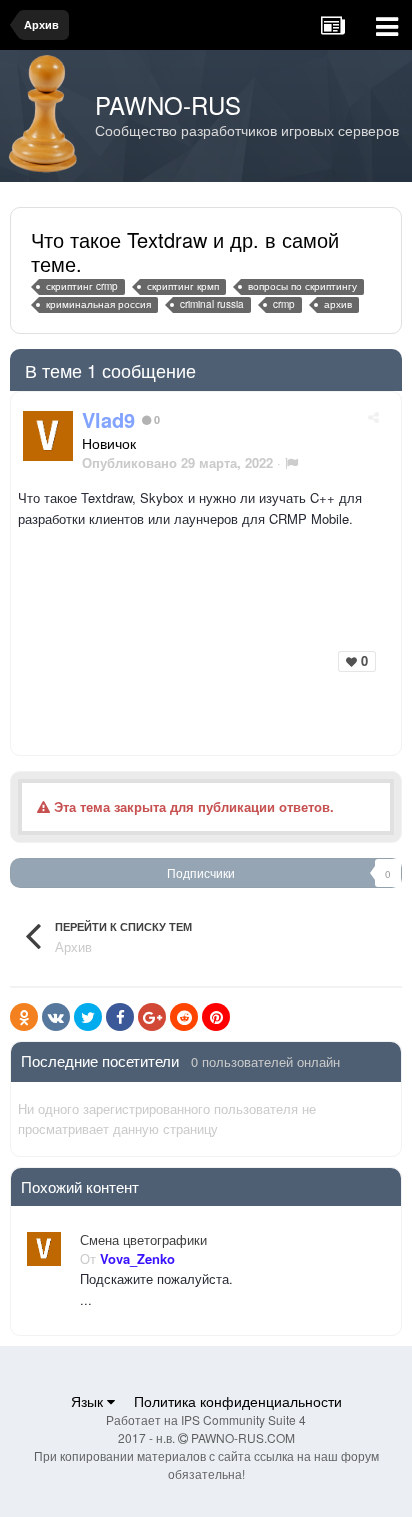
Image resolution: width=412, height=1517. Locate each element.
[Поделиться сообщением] (373, 416)
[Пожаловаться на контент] (291, 462)
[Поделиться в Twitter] (88, 1017)
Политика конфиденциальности (238, 1401)
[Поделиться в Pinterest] (216, 1017)
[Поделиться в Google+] (152, 1017)
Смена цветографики (143, 1240)
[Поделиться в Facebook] (120, 1017)
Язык (89, 1401)
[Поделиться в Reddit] (184, 1017)
